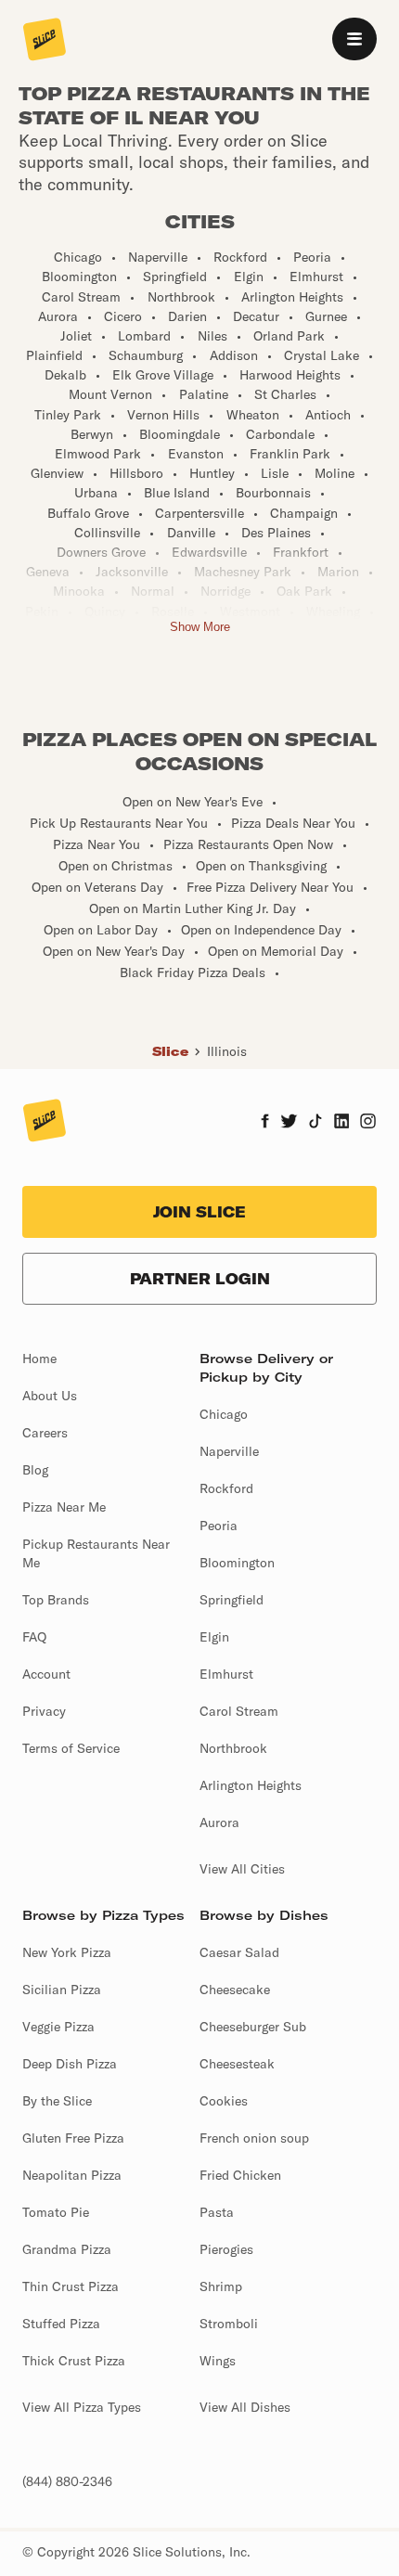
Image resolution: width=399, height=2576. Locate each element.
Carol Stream (239, 1711)
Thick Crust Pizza (74, 2361)
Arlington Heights (251, 1785)
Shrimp (221, 2286)
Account (46, 1674)
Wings (218, 2361)
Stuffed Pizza (61, 2324)
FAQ (34, 1637)
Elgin (214, 1637)
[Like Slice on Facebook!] (265, 1123)
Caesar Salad (239, 1952)
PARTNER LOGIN (200, 1279)
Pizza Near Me (64, 1507)
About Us (50, 1396)
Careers (45, 1433)
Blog (35, 1470)
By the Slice (57, 2101)
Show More (200, 627)
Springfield (232, 1600)
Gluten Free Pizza (73, 2138)
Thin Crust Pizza (71, 2286)
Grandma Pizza (67, 2249)
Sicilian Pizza (62, 1990)
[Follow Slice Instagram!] (368, 1123)
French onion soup (254, 2138)
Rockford (226, 1488)
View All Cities (242, 1869)
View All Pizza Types (82, 2407)
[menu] (354, 39)
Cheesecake (235, 1990)
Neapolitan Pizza (72, 2175)
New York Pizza (67, 1952)
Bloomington (237, 1563)
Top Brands (56, 1600)
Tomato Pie (56, 2212)
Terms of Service (71, 1748)
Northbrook (233, 1748)
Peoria (219, 1526)
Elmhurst (226, 1674)
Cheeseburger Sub (253, 2027)
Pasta (217, 2212)
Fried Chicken (240, 2175)
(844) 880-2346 (67, 2481)
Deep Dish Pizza (70, 2064)
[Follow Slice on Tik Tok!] (315, 1123)
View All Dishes (245, 2407)
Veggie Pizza (58, 2027)
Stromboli (229, 2324)
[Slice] (45, 41)
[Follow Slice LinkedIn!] (342, 1123)
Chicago (224, 1414)
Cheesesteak (237, 2064)
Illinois (227, 1051)
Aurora (219, 1823)
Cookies (224, 2101)
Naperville (229, 1451)
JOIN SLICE (199, 1212)
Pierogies (226, 2249)
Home (39, 1359)
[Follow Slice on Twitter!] (289, 1123)
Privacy (44, 1711)
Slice (170, 1051)
